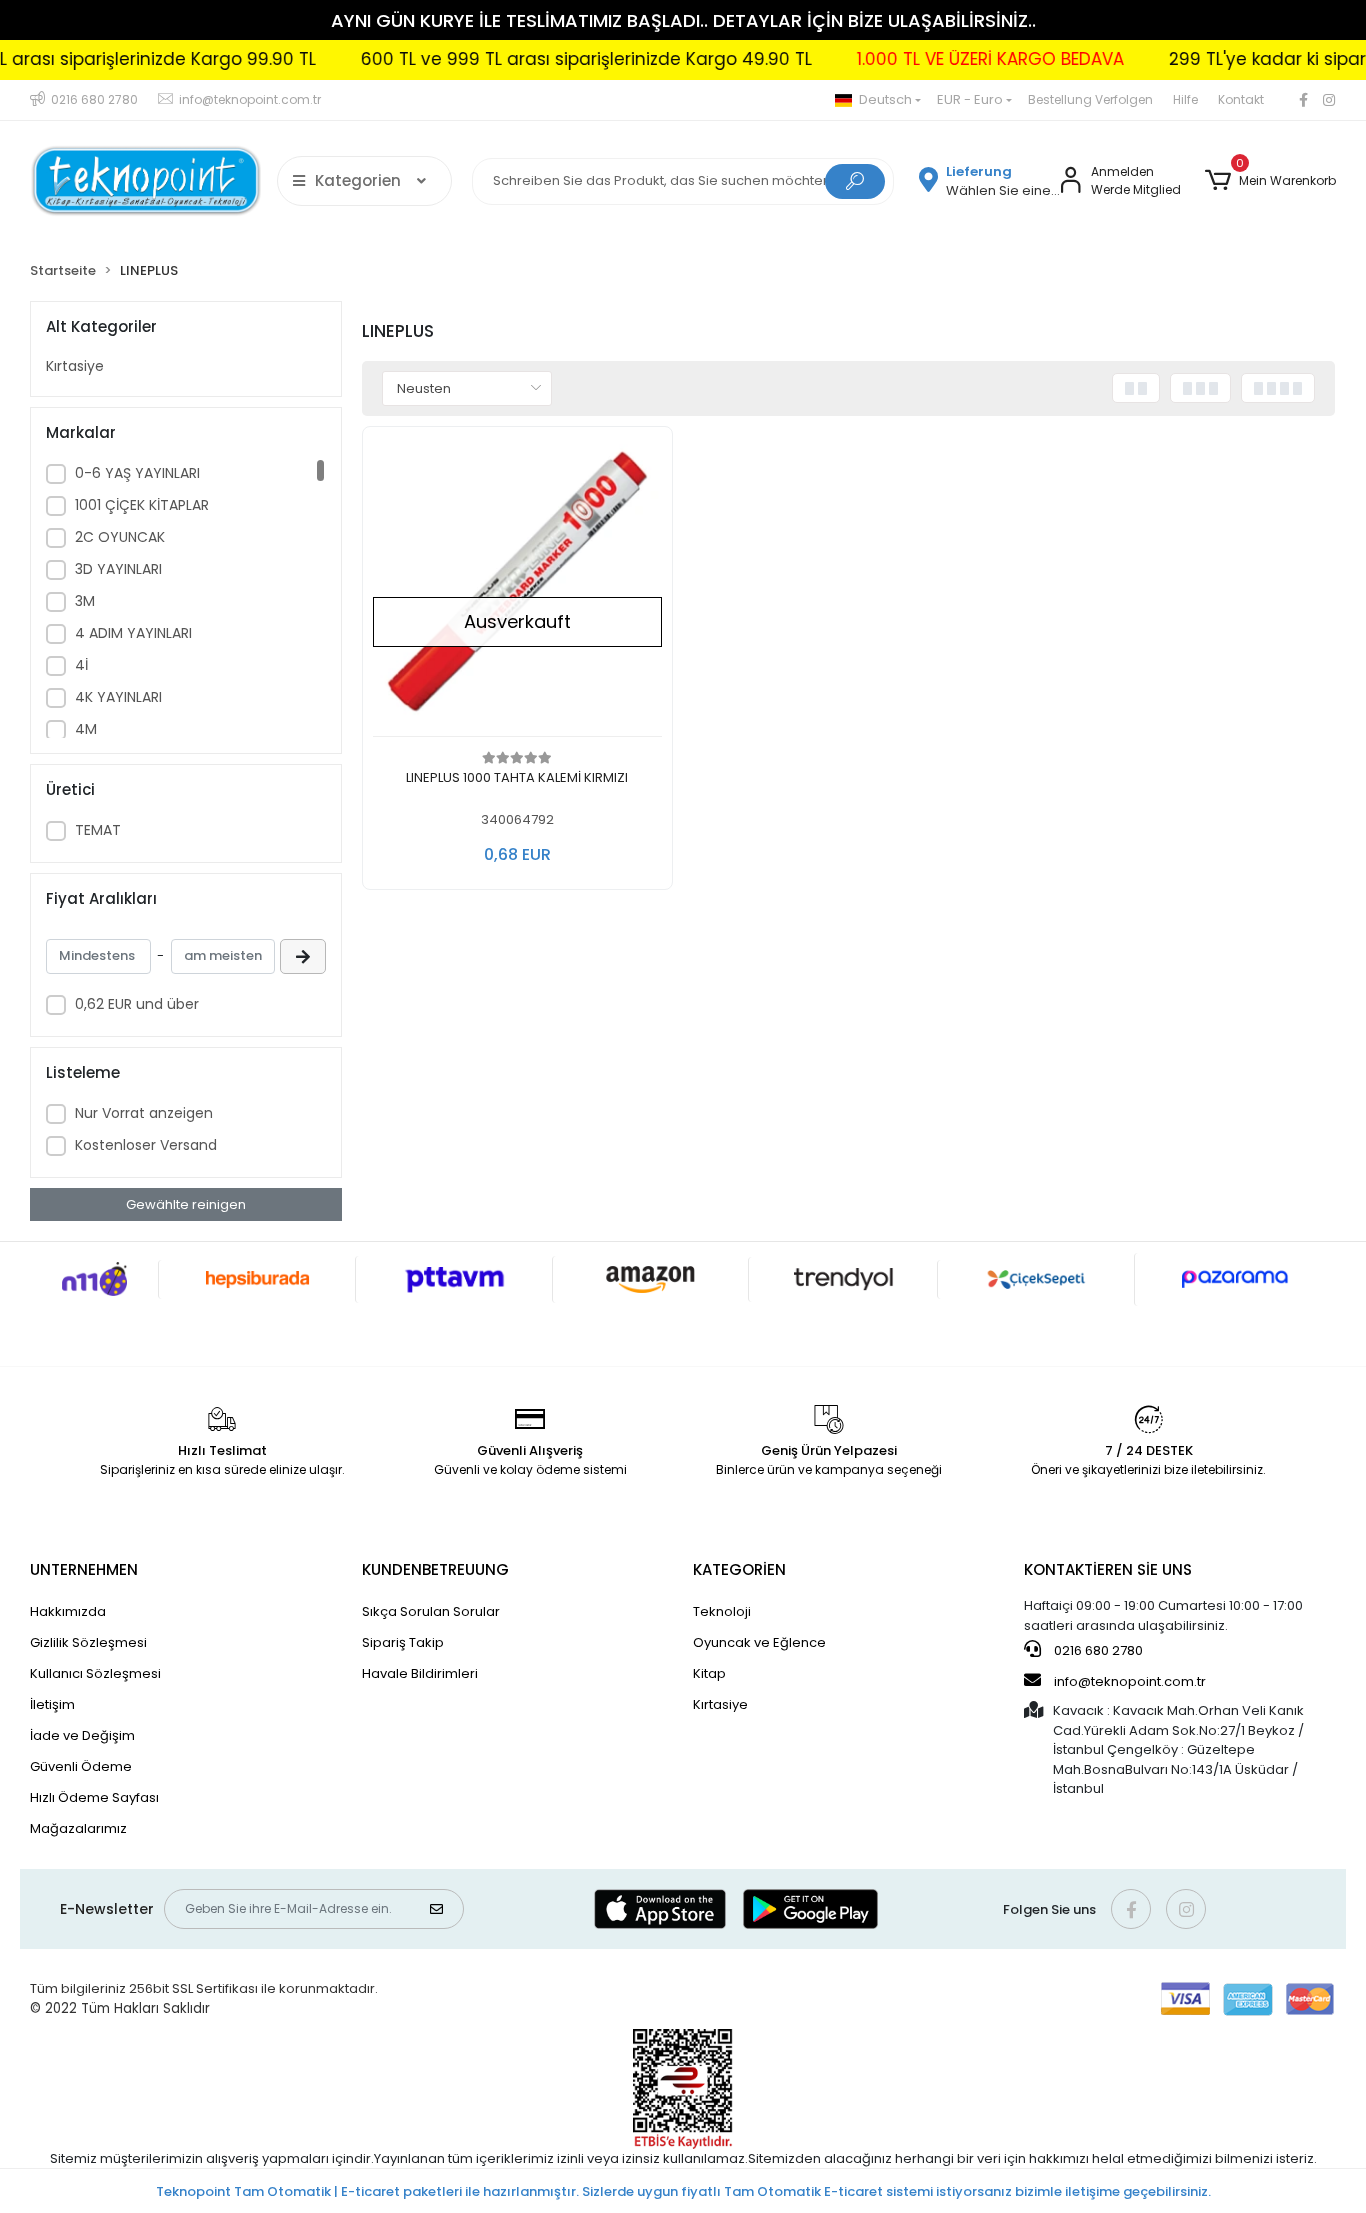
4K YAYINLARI (118, 697)
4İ (81, 665)
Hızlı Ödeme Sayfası (94, 1797)
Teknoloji (722, 1611)
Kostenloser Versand (146, 1145)
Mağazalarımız (78, 1828)
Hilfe (1185, 99)
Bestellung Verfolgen (1090, 99)
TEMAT (98, 830)
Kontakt (1241, 99)
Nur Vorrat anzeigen (144, 1113)
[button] (1270, 181)
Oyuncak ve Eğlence (759, 1642)
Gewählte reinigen (186, 1204)
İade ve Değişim (82, 1735)
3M (85, 601)
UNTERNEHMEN (84, 1569)
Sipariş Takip (403, 1642)
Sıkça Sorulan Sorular (431, 1611)
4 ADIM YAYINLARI (133, 633)
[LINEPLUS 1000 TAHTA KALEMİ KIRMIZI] (517, 587)
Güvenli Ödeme (81, 1766)
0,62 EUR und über (137, 1004)
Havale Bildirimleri (420, 1673)
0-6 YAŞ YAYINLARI (137, 473)
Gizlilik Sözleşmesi (88, 1642)
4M (86, 729)
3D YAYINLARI (118, 569)
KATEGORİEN (739, 1569)
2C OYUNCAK (120, 537)
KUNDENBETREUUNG (435, 1569)
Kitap (709, 1673)
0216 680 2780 (1097, 1650)
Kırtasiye (75, 366)
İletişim (52, 1704)
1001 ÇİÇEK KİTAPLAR (142, 505)
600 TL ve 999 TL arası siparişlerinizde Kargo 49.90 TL (541, 59)
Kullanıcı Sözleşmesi (95, 1673)
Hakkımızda (68, 1611)
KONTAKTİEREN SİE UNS (1108, 1569)
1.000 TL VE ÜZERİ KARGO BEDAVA (945, 59)
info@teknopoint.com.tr (1128, 1681)
